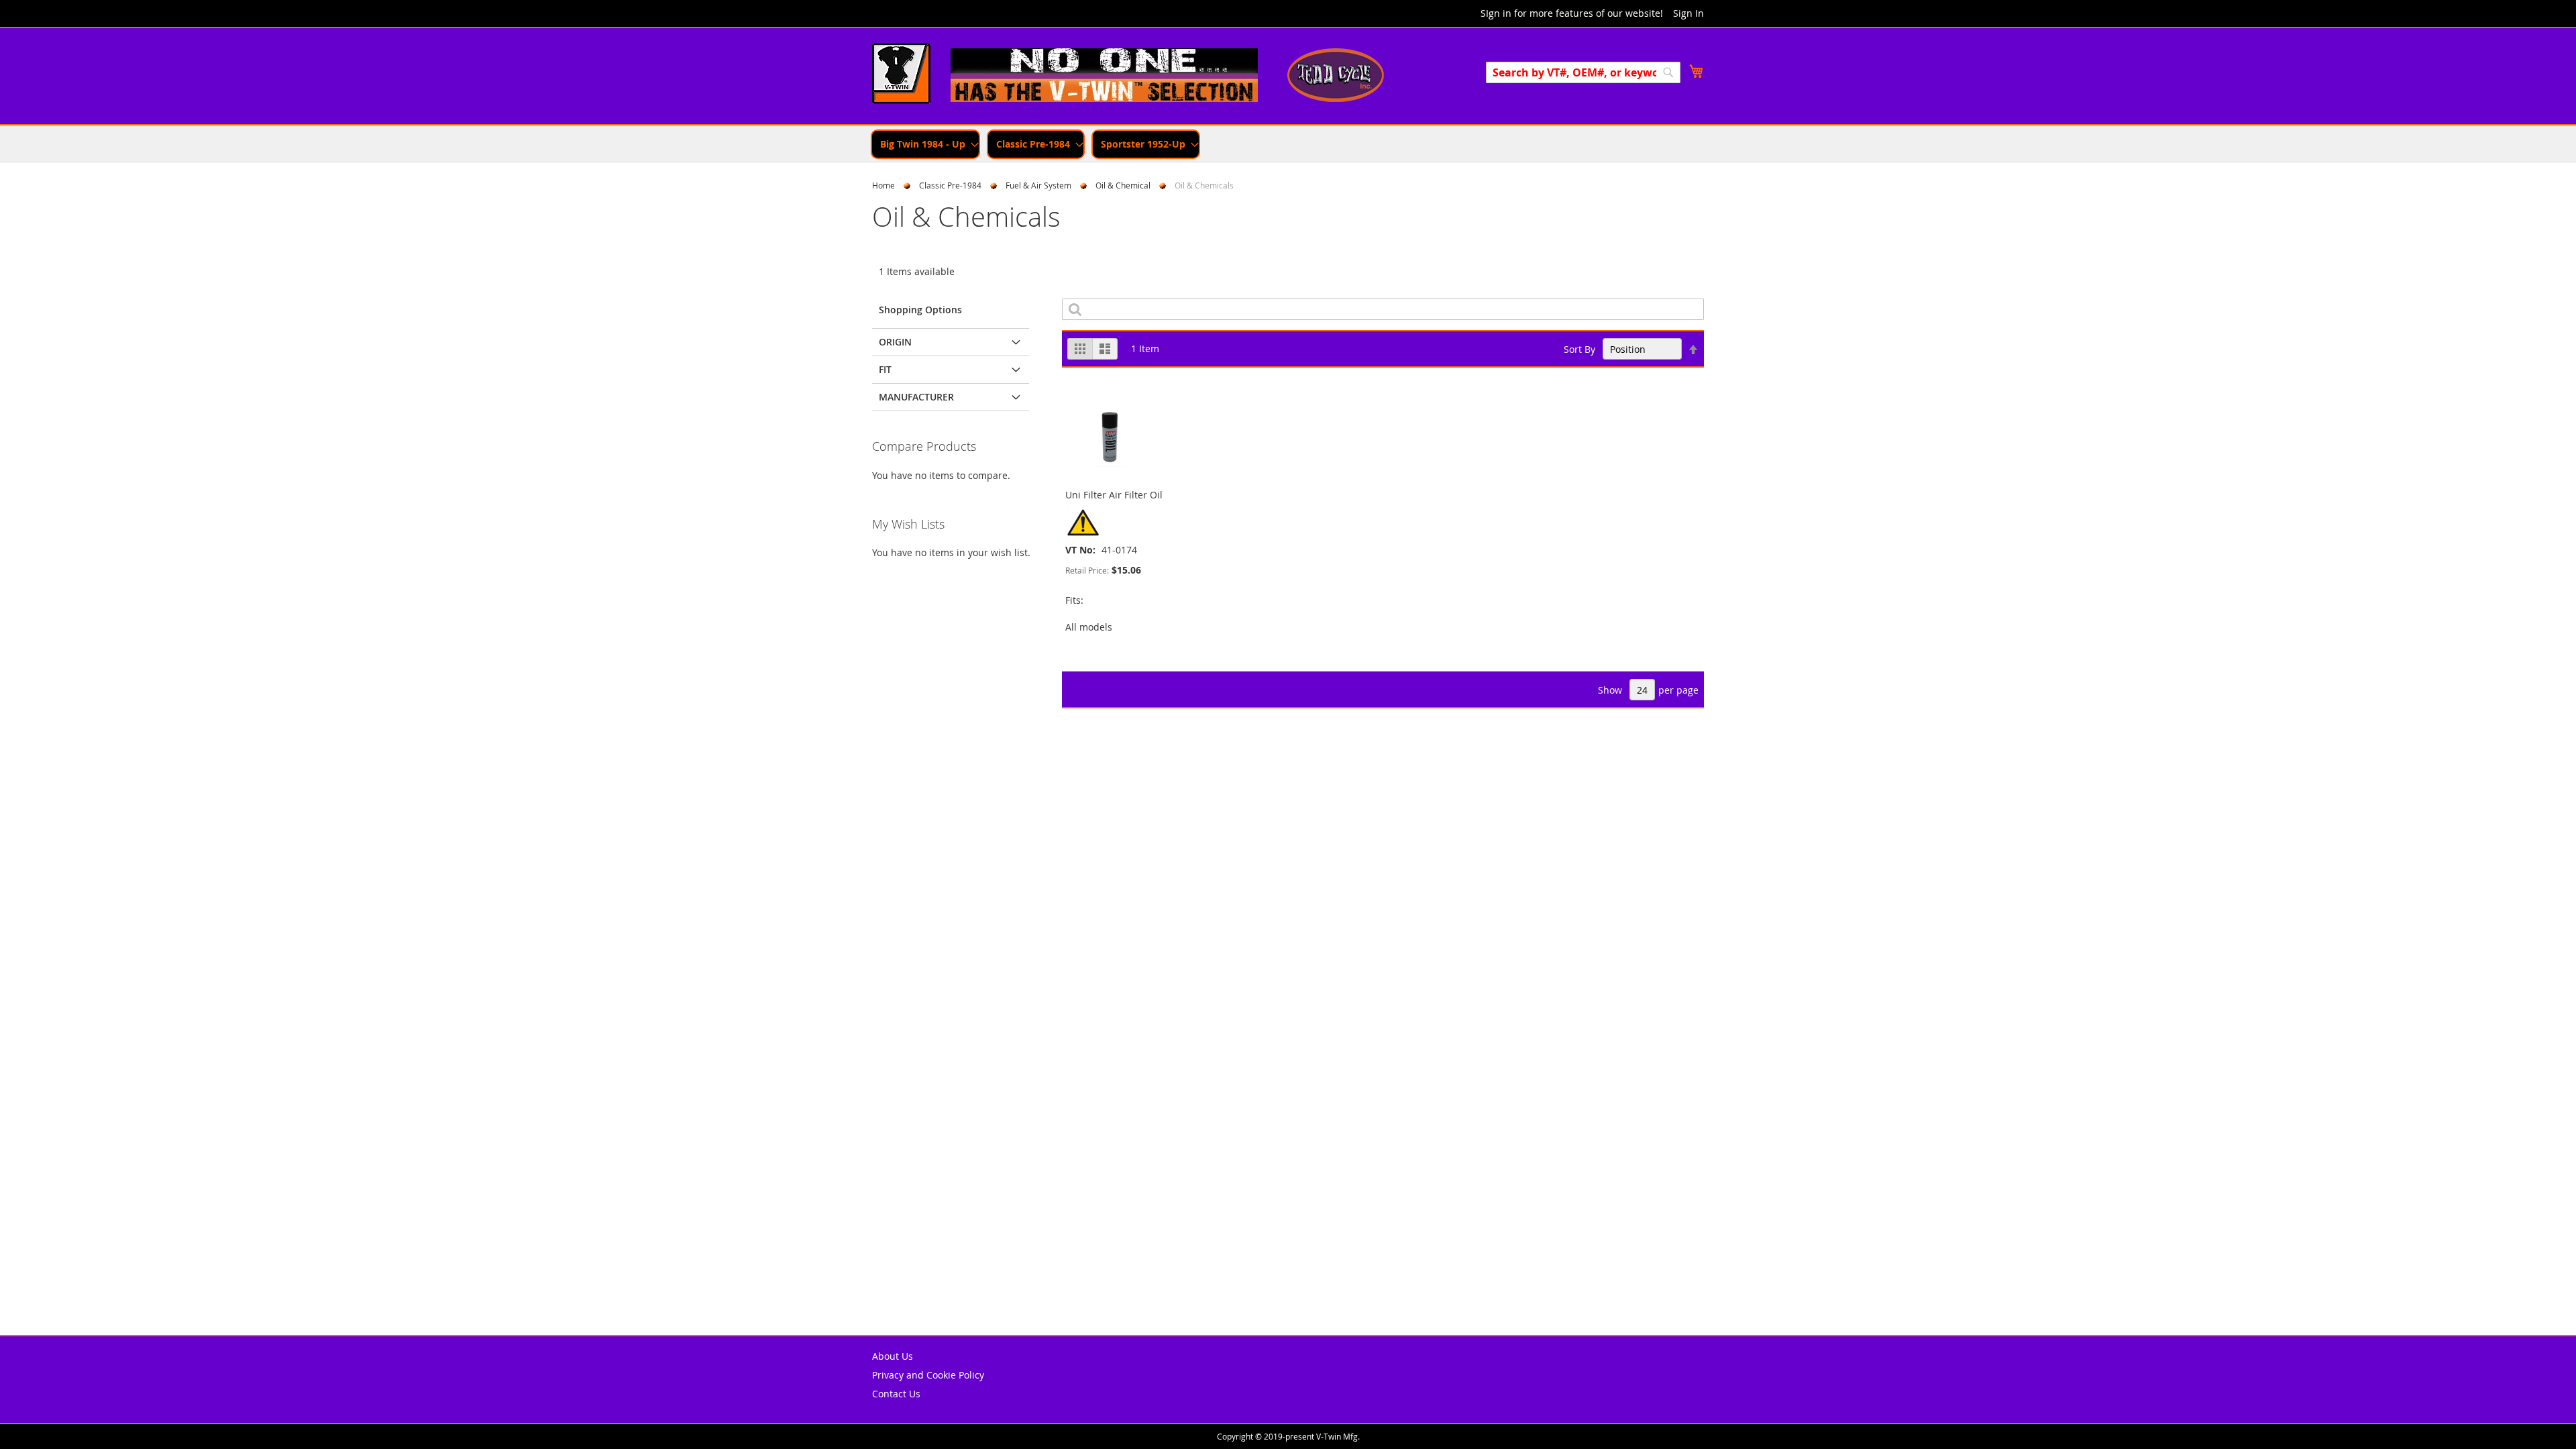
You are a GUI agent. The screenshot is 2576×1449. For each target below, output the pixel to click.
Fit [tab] (885, 369)
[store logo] (901, 75)
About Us (893, 1356)
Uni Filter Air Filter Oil (1114, 495)
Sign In (1688, 13)
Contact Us (896, 1394)
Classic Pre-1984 (950, 185)
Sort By (1579, 349)
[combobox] (1583, 72)
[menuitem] (925, 144)
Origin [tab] (895, 342)
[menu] (1288, 144)
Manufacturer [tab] (916, 397)
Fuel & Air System (1038, 185)
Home (883, 185)
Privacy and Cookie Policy (928, 1375)
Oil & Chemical (1123, 185)
